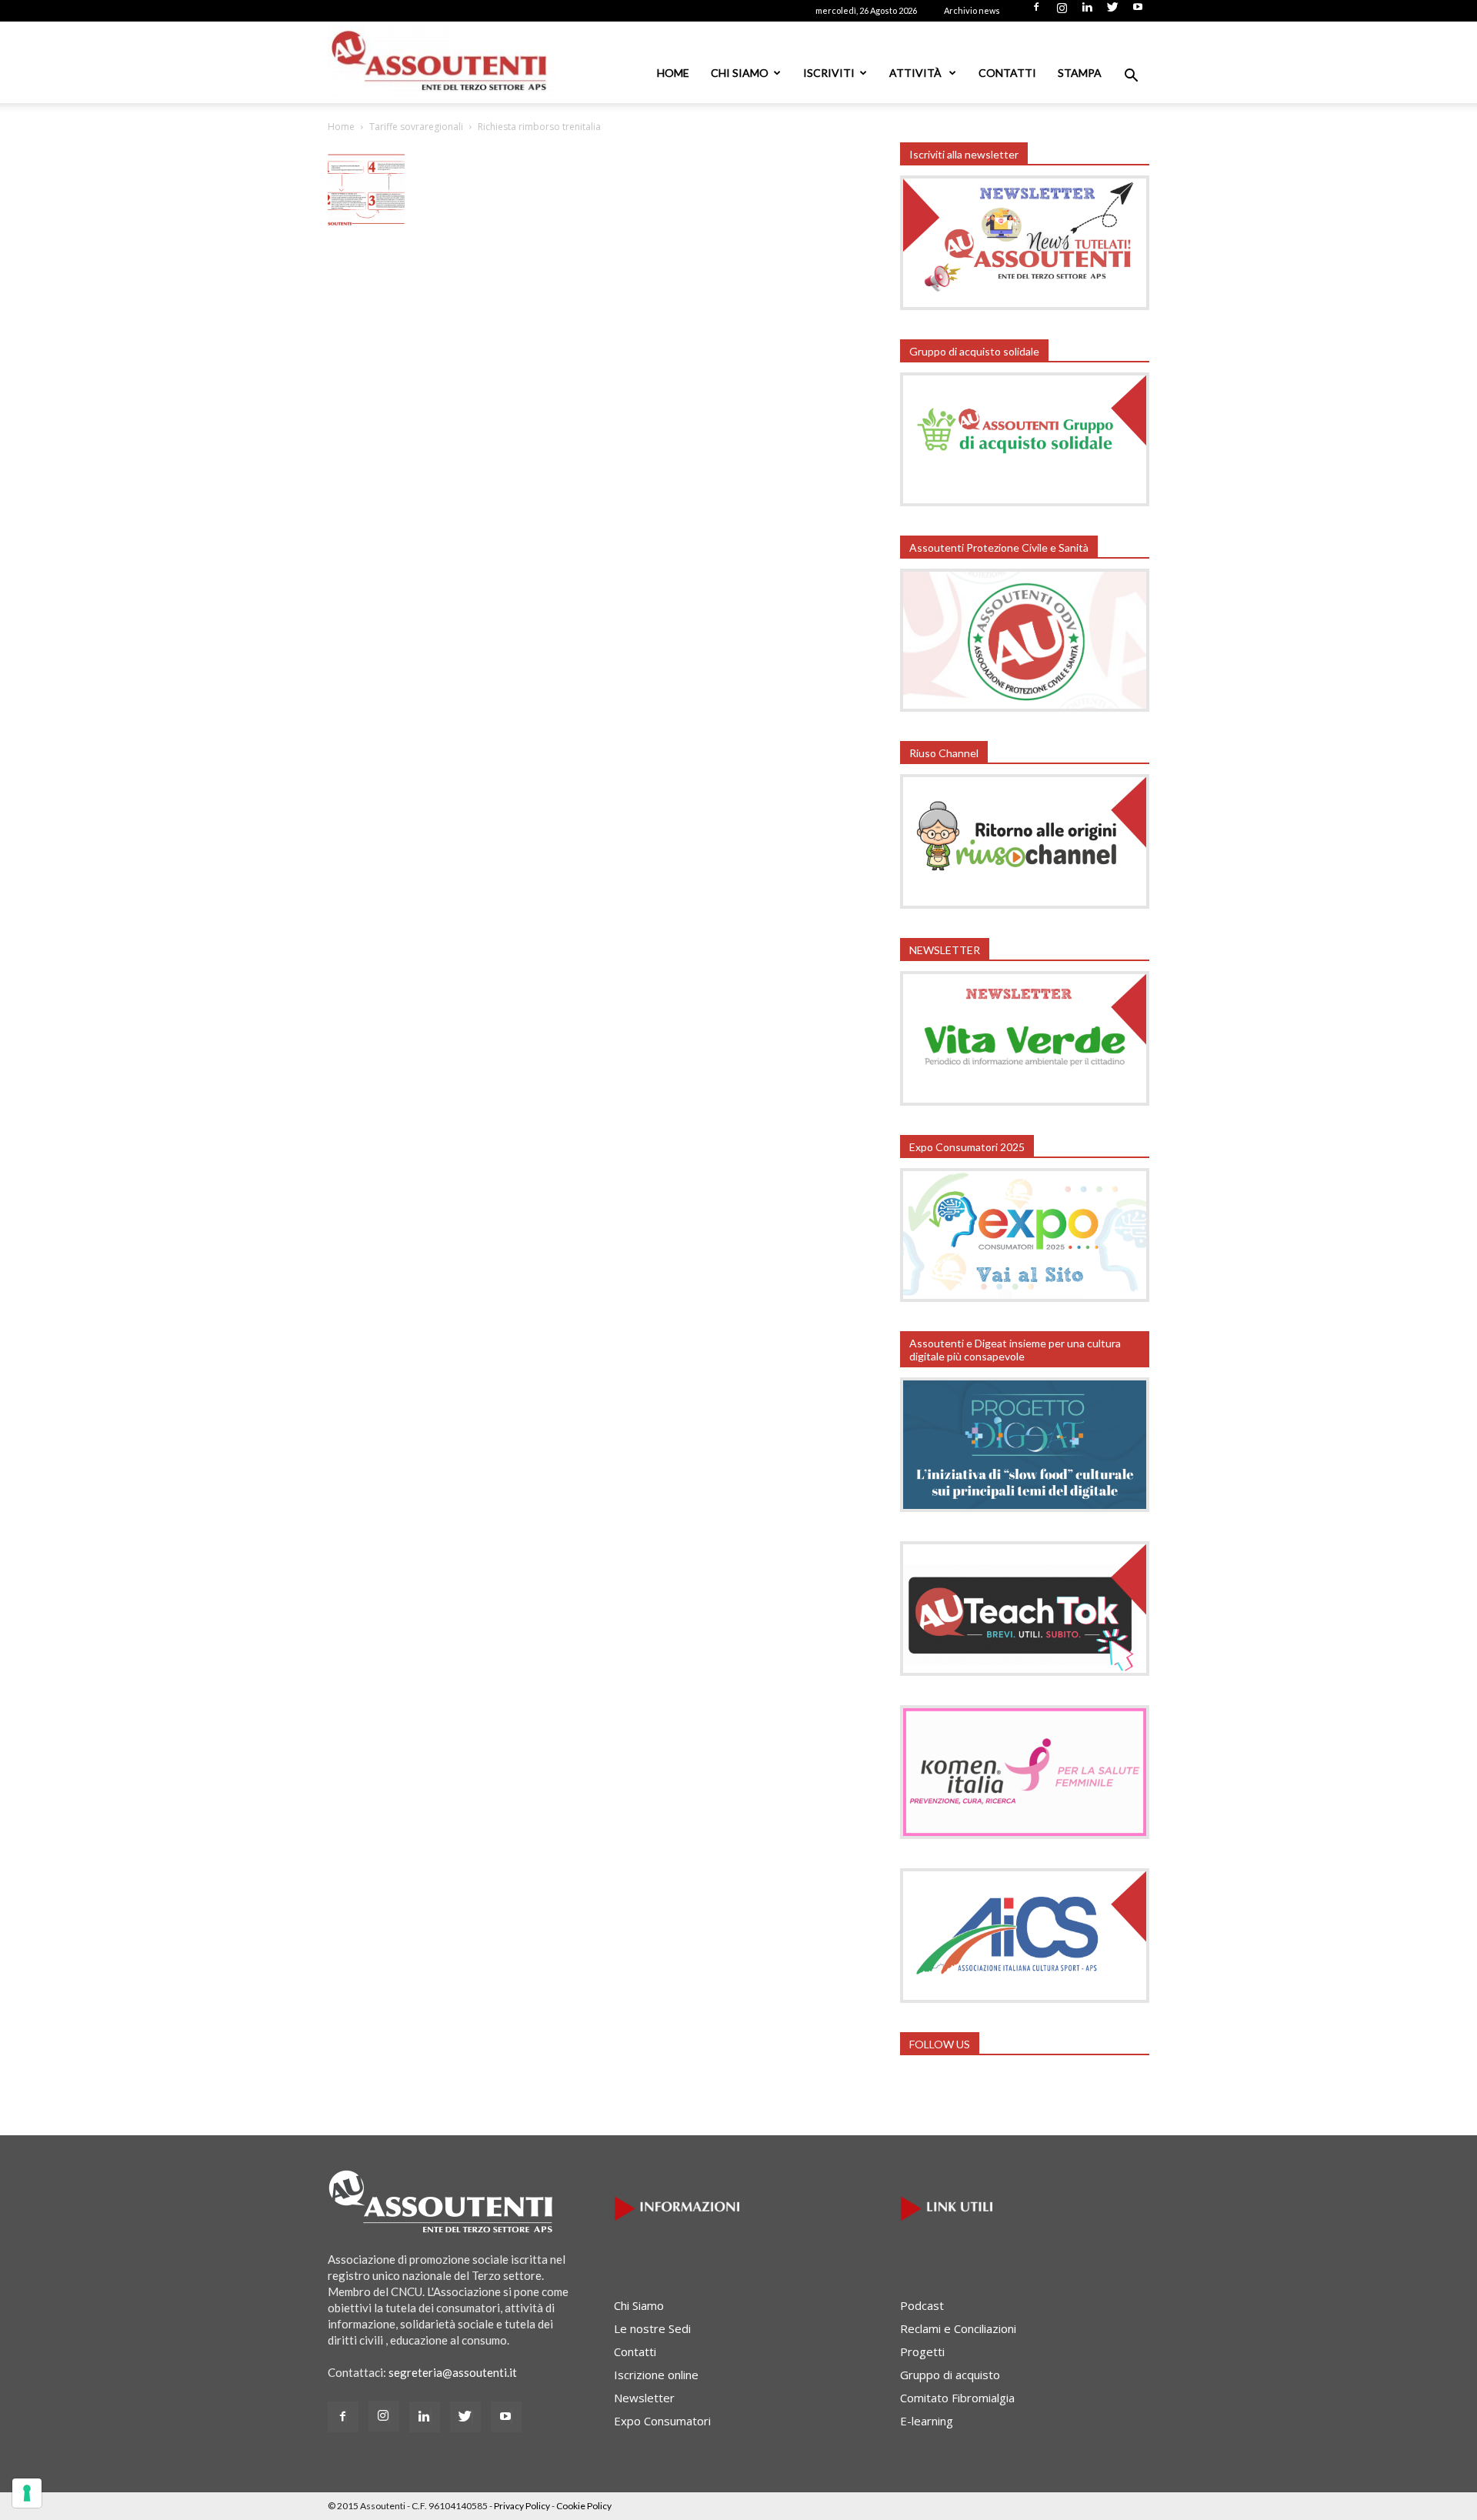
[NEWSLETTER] (1025, 1101)
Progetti (922, 2351)
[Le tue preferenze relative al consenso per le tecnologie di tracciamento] (27, 2493)
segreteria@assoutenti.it (453, 2372)
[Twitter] (1112, 12)
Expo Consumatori (662, 2421)
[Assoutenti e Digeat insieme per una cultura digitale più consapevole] (1025, 1507)
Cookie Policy (584, 2506)
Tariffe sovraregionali (416, 127)
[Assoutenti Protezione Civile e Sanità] (1025, 707)
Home (673, 73)
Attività (917, 73)
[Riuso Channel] (1025, 904)
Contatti (1007, 73)
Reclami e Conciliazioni (958, 2328)
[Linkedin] (1087, 12)
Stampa (1080, 73)
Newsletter (644, 2398)
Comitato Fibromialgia (957, 2398)
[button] (1131, 77)
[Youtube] (1138, 12)
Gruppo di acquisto (950, 2375)
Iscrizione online (656, 2375)
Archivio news (972, 10)
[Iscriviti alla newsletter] (1025, 305)
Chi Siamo (740, 73)
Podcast (922, 2305)
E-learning (927, 2421)
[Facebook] (1036, 12)
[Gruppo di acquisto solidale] (1025, 502)
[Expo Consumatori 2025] (1025, 1297)
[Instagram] (1062, 12)
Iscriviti (829, 73)
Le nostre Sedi (652, 2328)
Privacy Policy (522, 2506)
